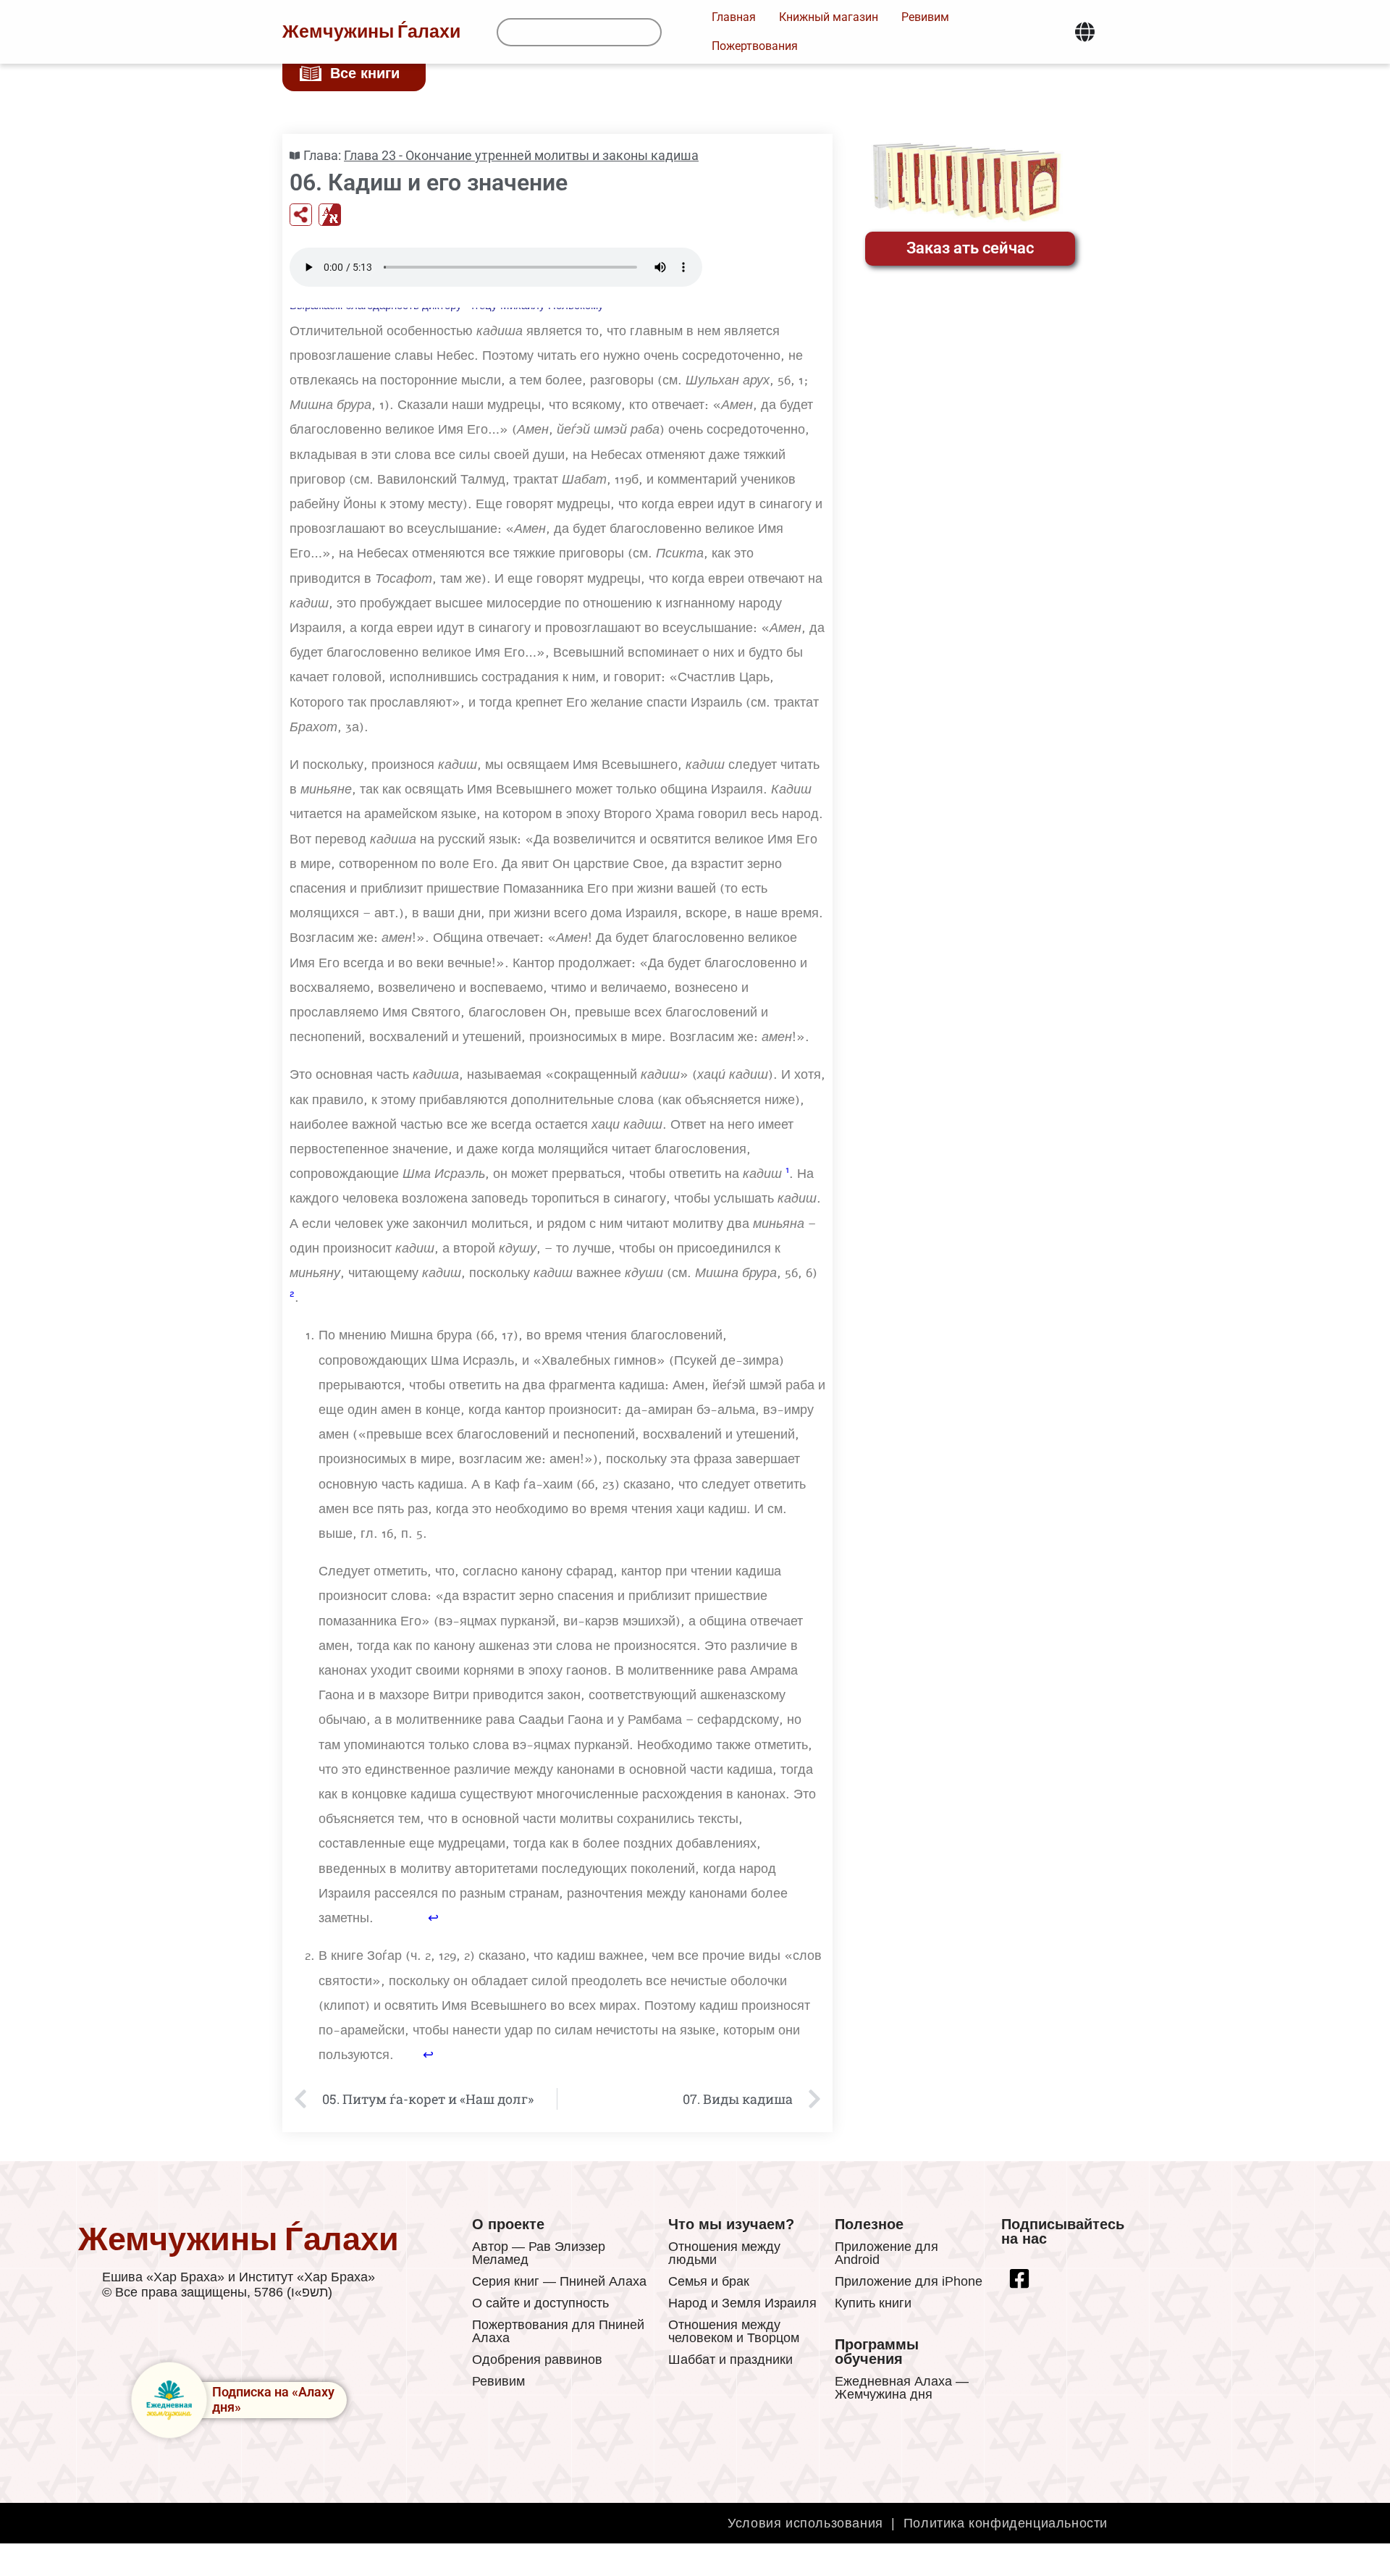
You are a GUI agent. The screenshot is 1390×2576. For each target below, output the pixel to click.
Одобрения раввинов (537, 2360)
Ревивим (498, 2381)
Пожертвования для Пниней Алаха (558, 2331)
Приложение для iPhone (909, 2281)
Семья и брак (709, 2281)
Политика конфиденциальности (1006, 2523)
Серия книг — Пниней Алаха (559, 2281)
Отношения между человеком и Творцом (734, 2331)
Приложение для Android (886, 2253)
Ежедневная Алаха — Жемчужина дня (902, 2388)
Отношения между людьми (724, 2253)
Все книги (365, 73)
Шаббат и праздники (730, 2360)
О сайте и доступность (540, 2303)
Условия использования (805, 2523)
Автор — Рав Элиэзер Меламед (539, 2253)
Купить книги (873, 2303)
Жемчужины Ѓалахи (371, 32)
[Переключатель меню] (1085, 32)
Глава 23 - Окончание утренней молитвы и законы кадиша (521, 155)
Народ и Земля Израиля (742, 2303)
